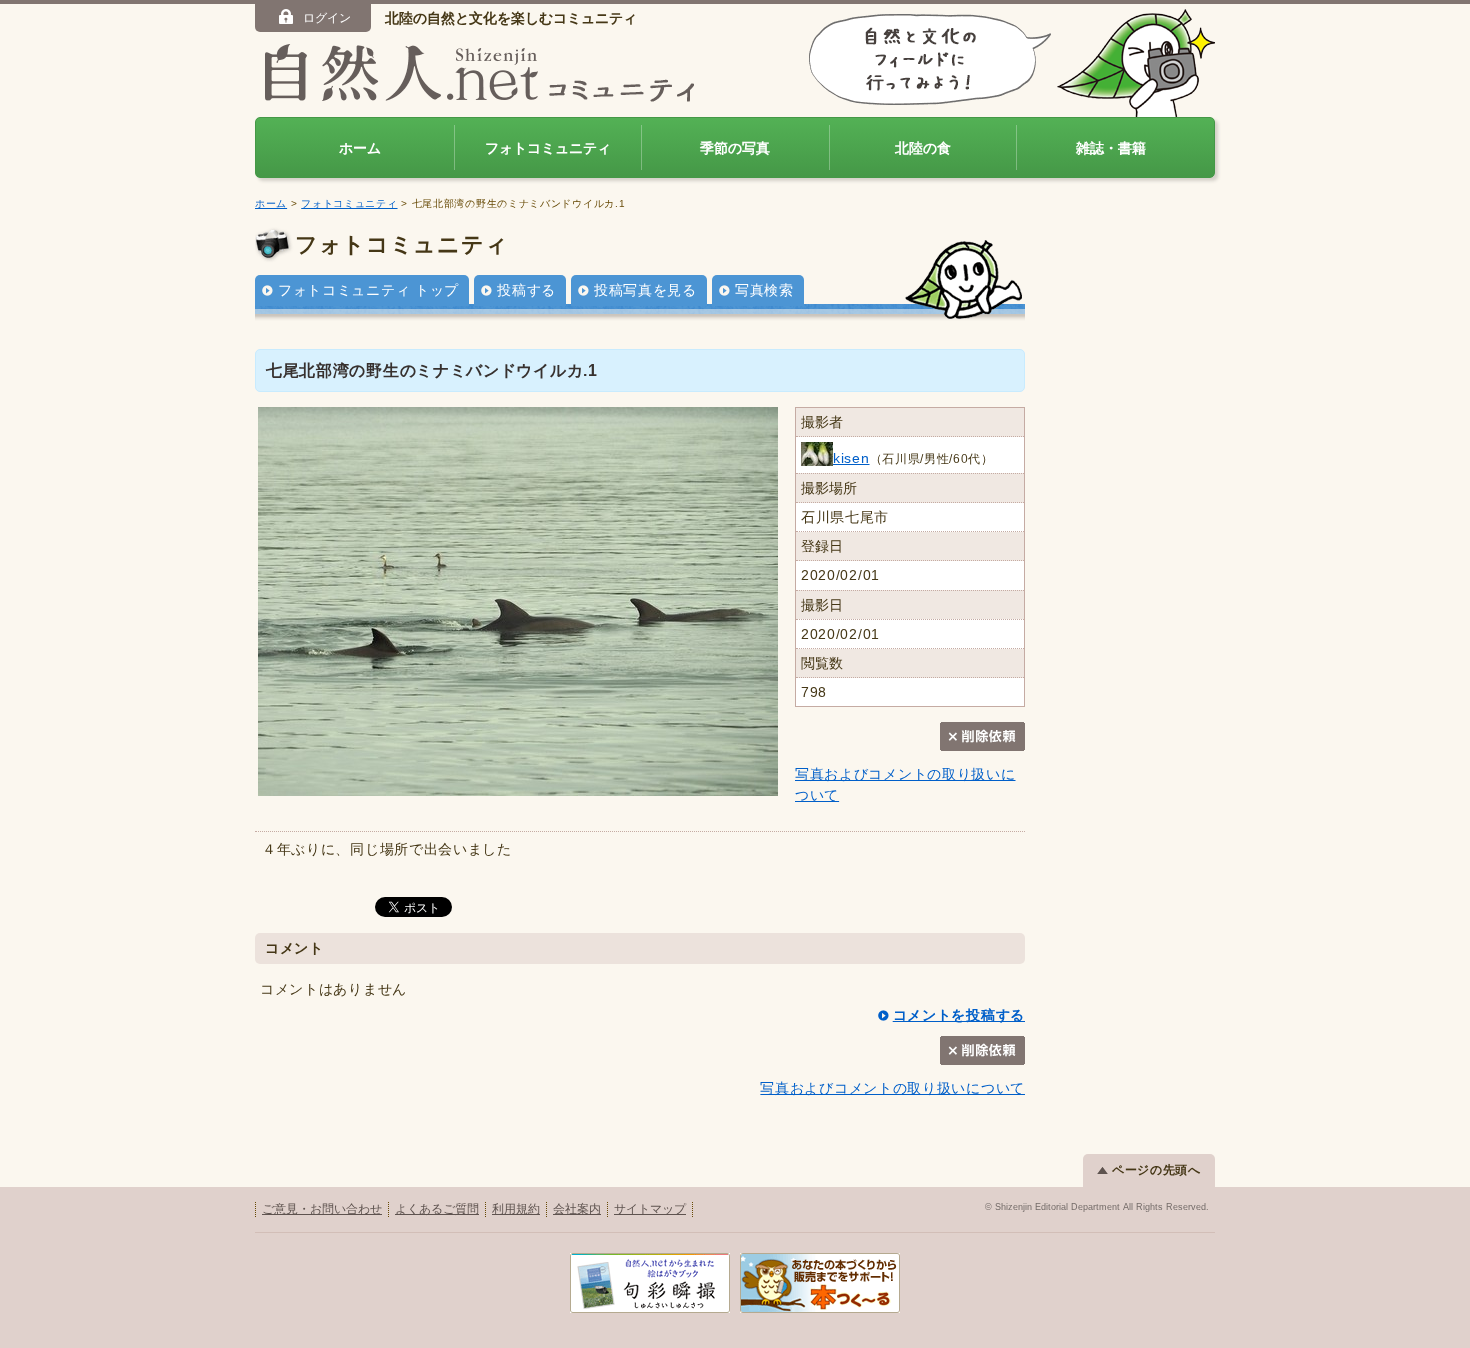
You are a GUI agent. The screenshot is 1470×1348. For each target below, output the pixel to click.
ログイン (327, 18)
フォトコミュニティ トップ (368, 290)
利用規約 (516, 1209)
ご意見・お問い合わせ (322, 1209)
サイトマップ (650, 1209)
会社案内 (577, 1209)
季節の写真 (735, 148)
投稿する (526, 290)
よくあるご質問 (437, 1209)
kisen (851, 458)
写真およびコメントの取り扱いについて (892, 1088)
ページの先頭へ (1156, 1170)
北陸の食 (923, 148)
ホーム (360, 148)
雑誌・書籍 (1111, 148)
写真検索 (764, 290)
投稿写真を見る (645, 290)
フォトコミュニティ (548, 148)
